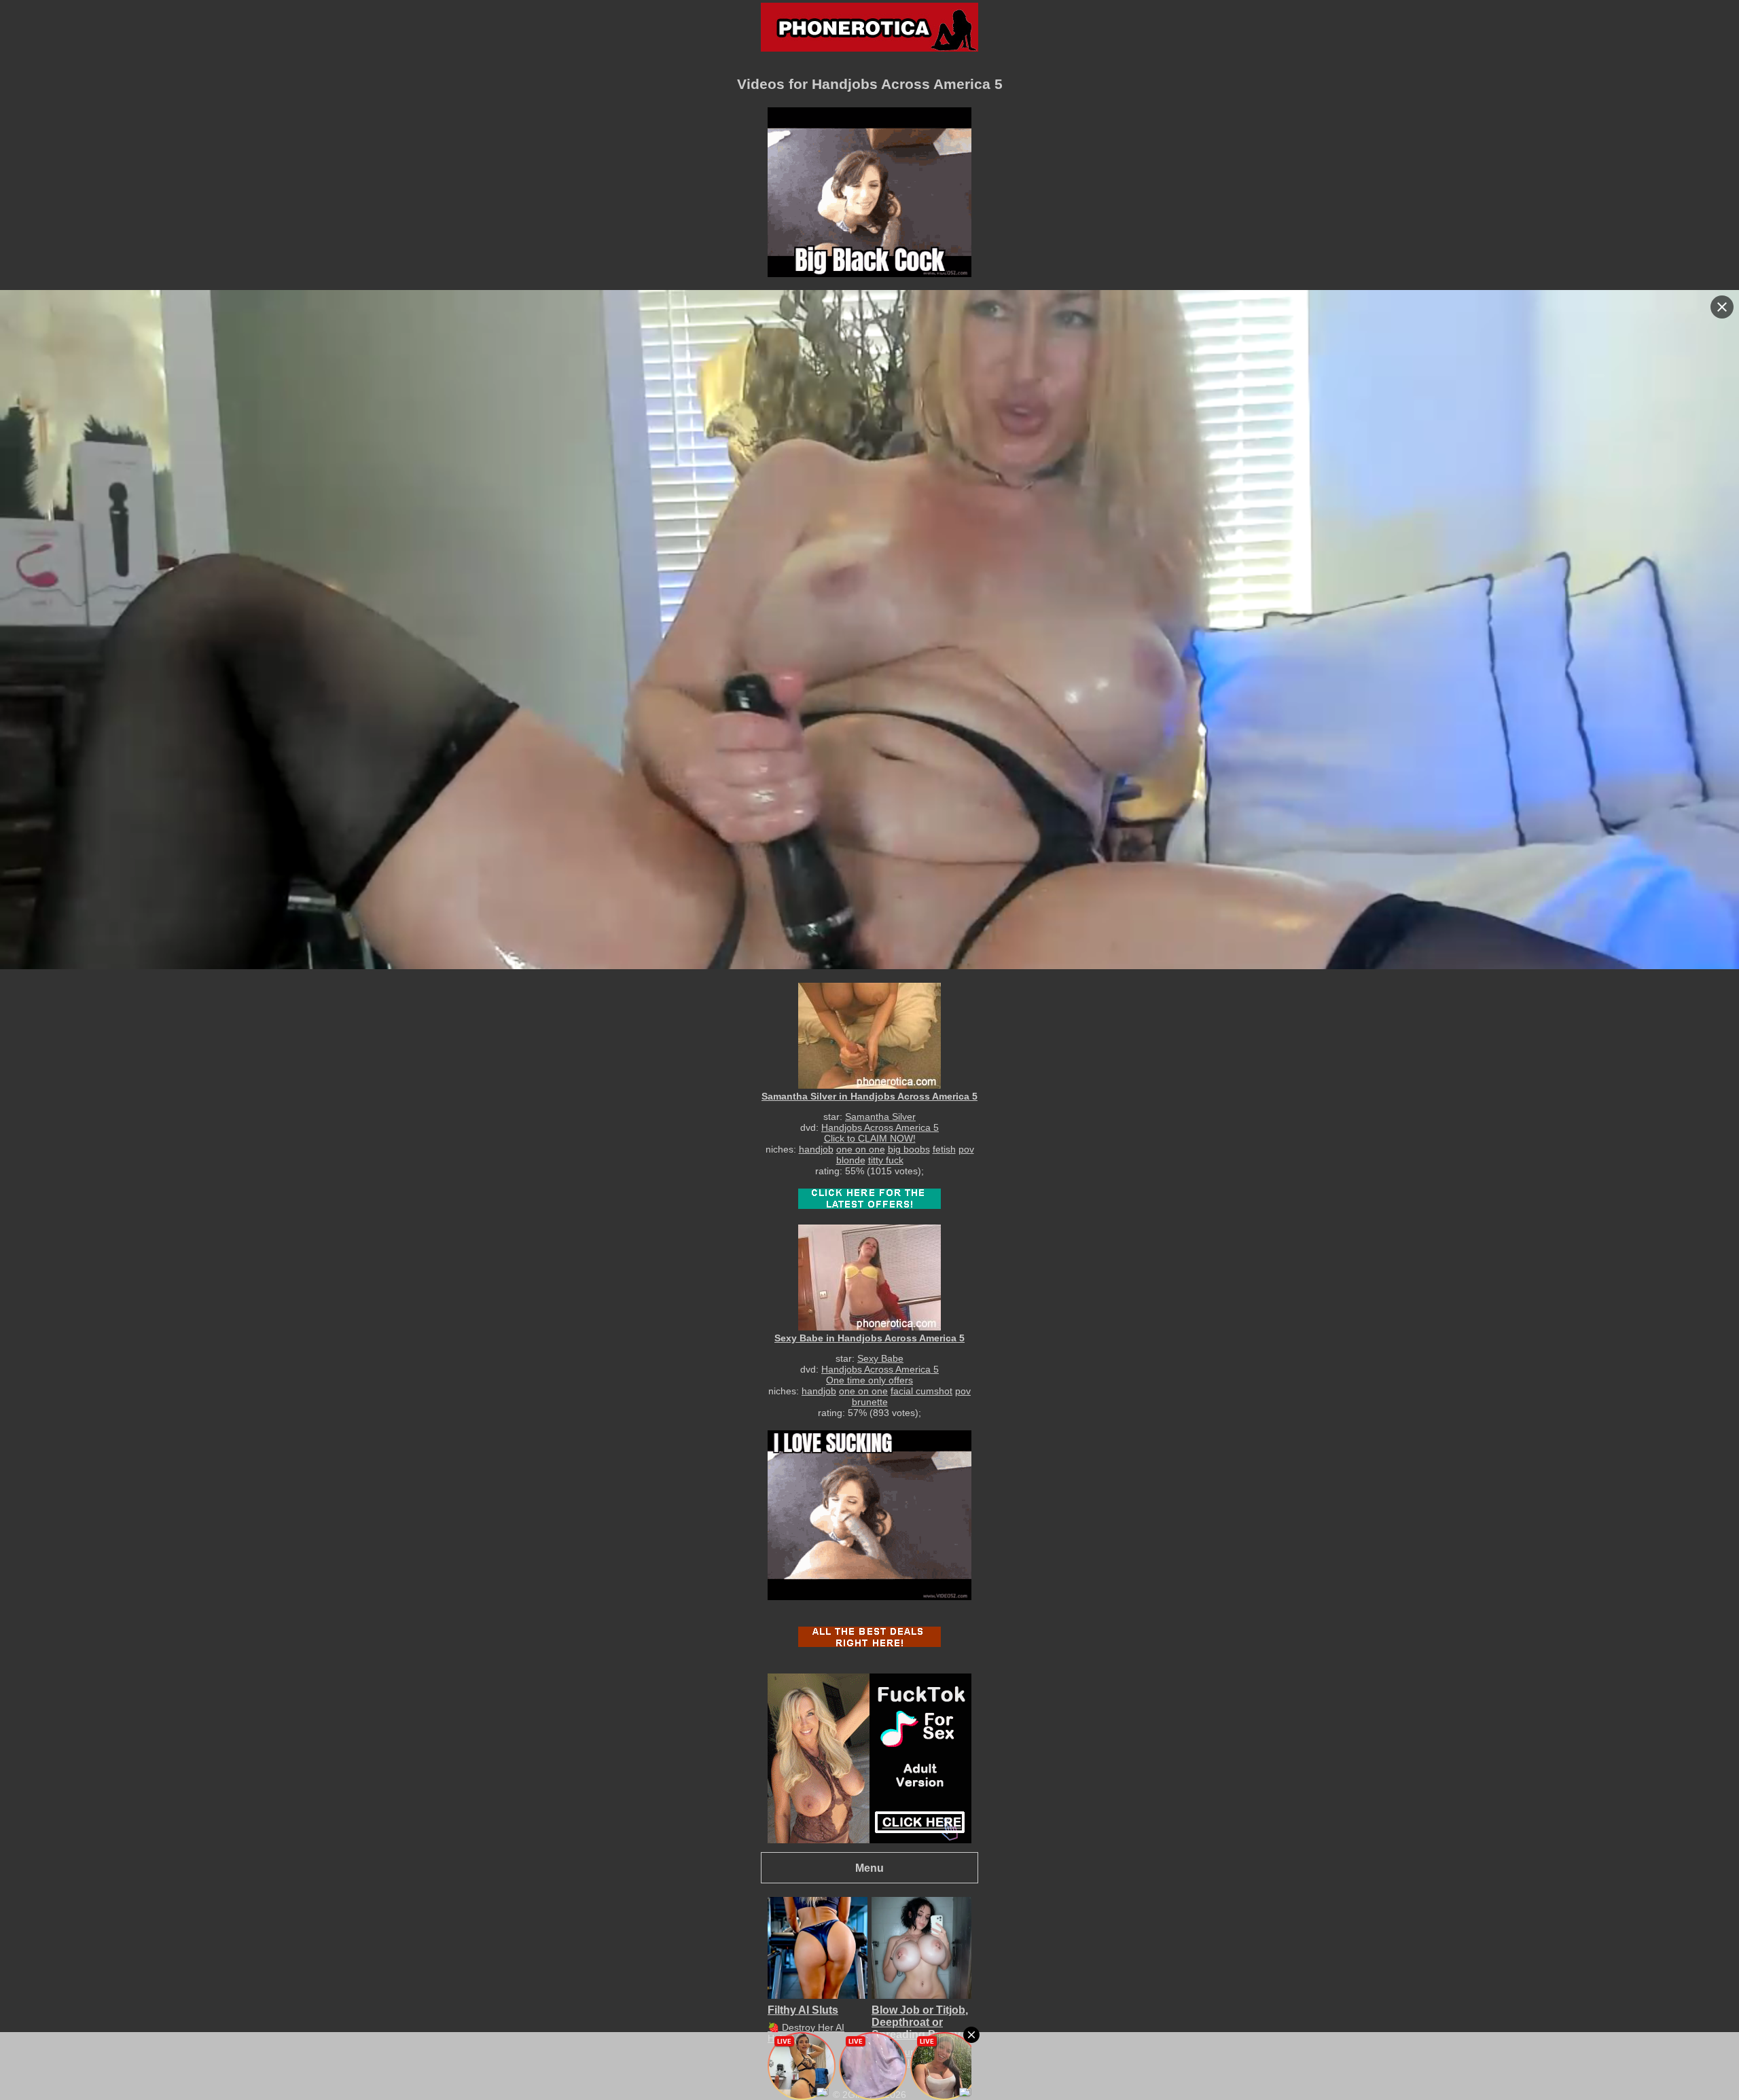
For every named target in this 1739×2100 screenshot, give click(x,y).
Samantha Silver (880, 1117)
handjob (816, 1149)
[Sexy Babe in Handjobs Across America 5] (869, 1277)
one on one (861, 1149)
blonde (851, 1160)
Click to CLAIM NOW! (870, 1138)
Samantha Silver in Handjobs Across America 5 (869, 1096)
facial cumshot (921, 1391)
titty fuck (886, 1160)
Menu (869, 1868)
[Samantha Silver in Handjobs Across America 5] (869, 1035)
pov (966, 1149)
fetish (944, 1149)
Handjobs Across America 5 (880, 1127)
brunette (870, 1402)
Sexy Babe (880, 1358)
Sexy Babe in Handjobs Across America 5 (869, 1338)
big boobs (909, 1149)
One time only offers (869, 1380)
